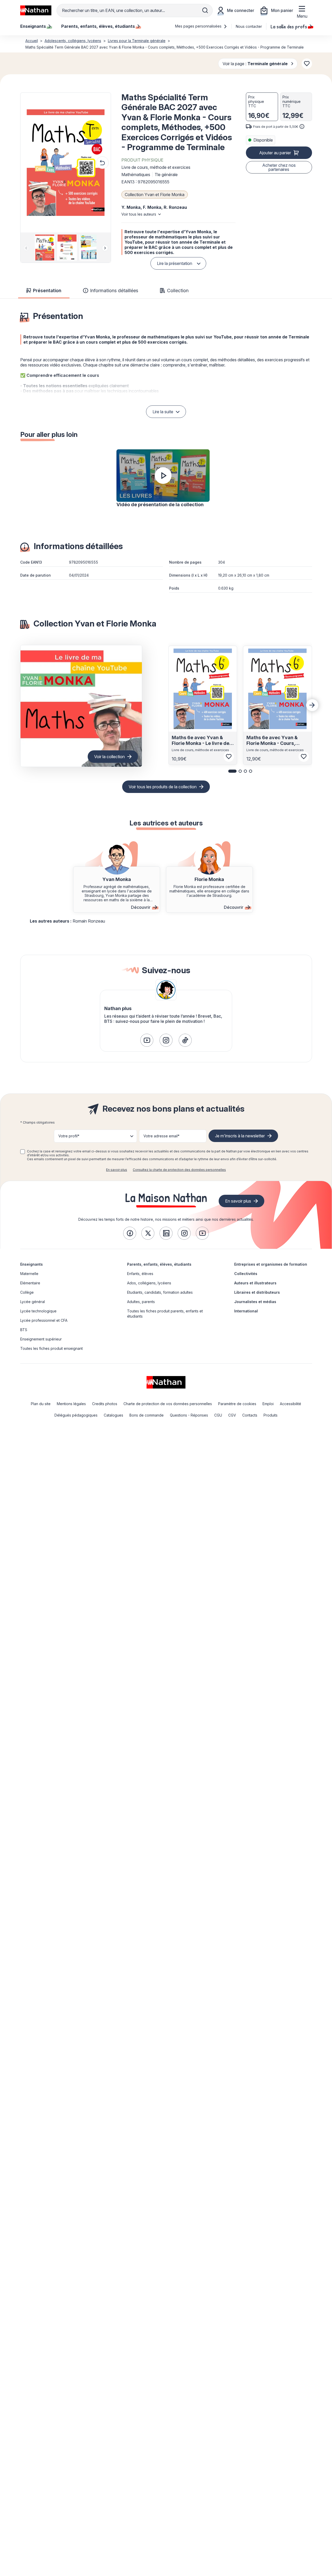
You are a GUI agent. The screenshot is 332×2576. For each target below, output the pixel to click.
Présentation (47, 291)
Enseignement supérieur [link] (41, 1339)
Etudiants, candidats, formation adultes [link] (160, 1292)
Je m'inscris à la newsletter (240, 1136)
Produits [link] (271, 1415)
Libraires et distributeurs (257, 1292)
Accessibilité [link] (290, 1404)
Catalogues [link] (113, 1415)
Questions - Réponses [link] (189, 1415)
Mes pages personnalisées (199, 26)
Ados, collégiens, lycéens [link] (149, 1283)
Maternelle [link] (29, 1274)
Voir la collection (109, 757)
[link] (147, 1040)
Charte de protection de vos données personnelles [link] (168, 1404)
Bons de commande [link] (147, 1415)
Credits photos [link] (105, 1404)
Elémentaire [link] (30, 1283)
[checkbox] (23, 1152)
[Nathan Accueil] (36, 10)
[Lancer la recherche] (205, 10)
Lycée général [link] (33, 1302)
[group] (43, 248)
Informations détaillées (114, 291)
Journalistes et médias (255, 1302)
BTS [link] (24, 1330)
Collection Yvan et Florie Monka (155, 195)
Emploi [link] (268, 1404)
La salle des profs (289, 26)
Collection (178, 291)
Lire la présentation (175, 263)
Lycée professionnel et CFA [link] (44, 1320)
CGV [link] (232, 1415)
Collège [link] (27, 1292)
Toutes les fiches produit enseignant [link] (51, 1348)
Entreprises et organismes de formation (271, 1264)
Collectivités (246, 1274)
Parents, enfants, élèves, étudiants (159, 1264)
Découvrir (141, 907)
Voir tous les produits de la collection (163, 787)
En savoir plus (117, 1170)
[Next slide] (105, 248)
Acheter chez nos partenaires (279, 167)
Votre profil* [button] (69, 1136)
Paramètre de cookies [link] (237, 1404)
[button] (66, 163)
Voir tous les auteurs (139, 214)
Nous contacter (249, 26)
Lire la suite (163, 412)
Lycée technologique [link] (38, 1311)
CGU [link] (218, 1415)
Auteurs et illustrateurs (255, 1283)
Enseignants (32, 1264)
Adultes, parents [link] (141, 1302)
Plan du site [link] (41, 1404)
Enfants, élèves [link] (140, 1274)
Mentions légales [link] (71, 1404)
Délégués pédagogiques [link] (76, 1415)
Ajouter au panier (275, 153)
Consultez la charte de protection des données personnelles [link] (179, 1170)
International (246, 1311)
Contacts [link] (250, 1415)
